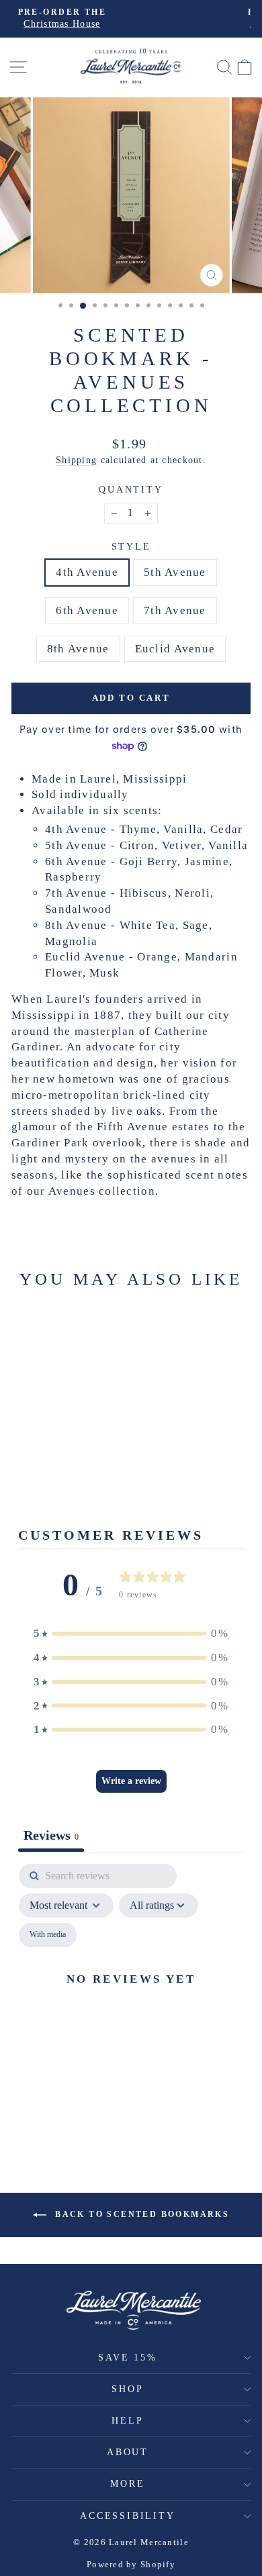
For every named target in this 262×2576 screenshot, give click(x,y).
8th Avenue (78, 649)
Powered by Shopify (131, 2564)
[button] (131, 1634)
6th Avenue (87, 610)
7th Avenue (175, 610)
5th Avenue (175, 572)
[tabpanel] (131, 1994)
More (127, 2484)
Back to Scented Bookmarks (140, 2214)
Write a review (131, 1781)
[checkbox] (48, 1935)
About (128, 2452)
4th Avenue (87, 572)
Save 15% (127, 2358)
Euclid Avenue (175, 649)
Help (127, 2421)
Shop (127, 2389)
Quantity (131, 490)
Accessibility (127, 2516)
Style (131, 547)
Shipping (76, 460)
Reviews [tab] (51, 1835)
